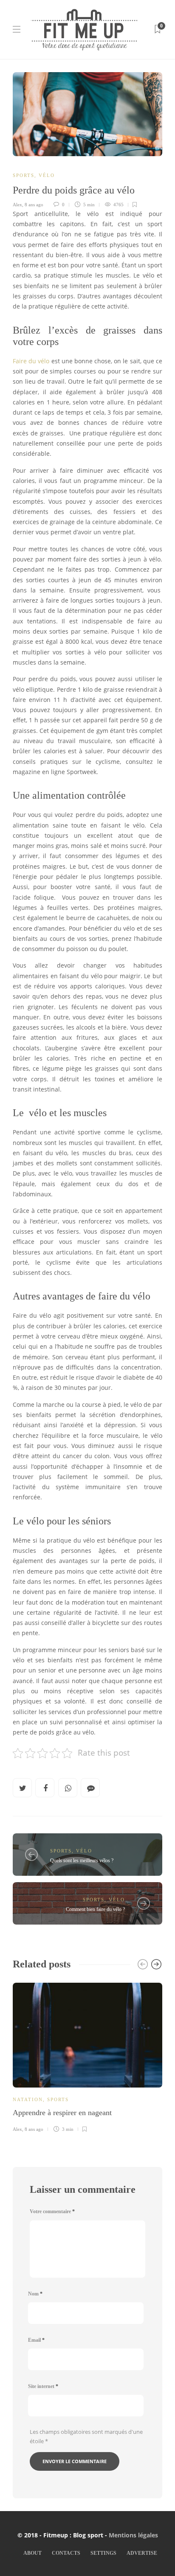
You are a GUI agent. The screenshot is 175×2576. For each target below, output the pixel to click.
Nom (35, 2294)
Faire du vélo (31, 361)
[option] (87, 2056)
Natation (28, 2099)
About (32, 2553)
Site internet (43, 2386)
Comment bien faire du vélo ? (95, 1909)
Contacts (66, 2553)
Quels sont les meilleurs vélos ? (82, 1860)
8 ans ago (34, 205)
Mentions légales (133, 2535)
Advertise (142, 2553)
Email (36, 2340)
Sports (24, 175)
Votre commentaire (52, 2211)
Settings (103, 2553)
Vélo (47, 175)
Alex (17, 205)
